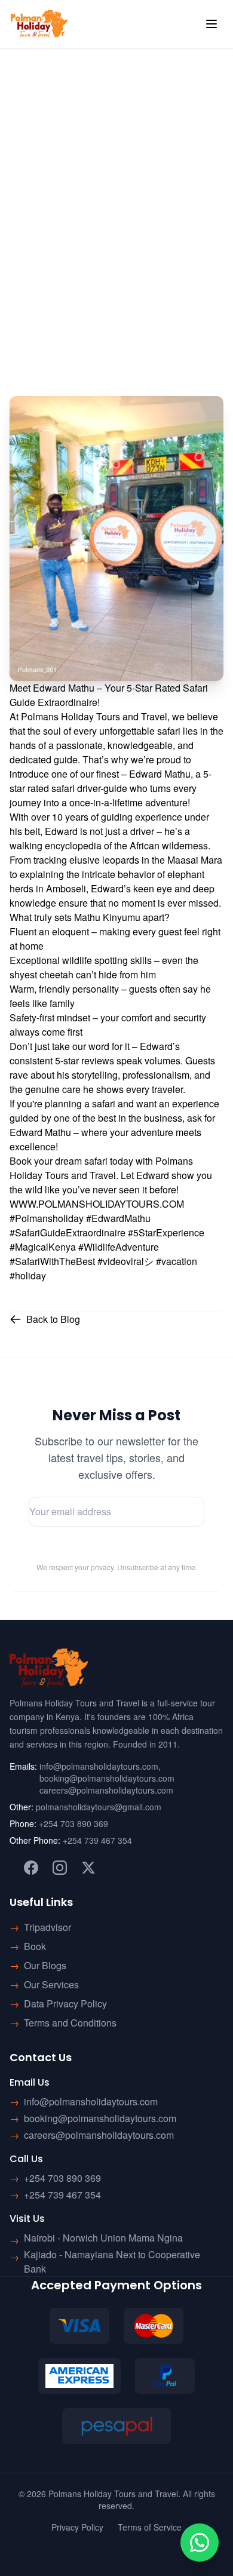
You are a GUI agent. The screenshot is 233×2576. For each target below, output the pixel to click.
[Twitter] (88, 1868)
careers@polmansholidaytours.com (106, 1790)
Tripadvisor (47, 1927)
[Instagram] (60, 1868)
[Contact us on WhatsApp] (200, 2543)
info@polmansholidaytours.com (99, 1766)
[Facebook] (31, 1868)
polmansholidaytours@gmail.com (99, 1807)
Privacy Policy (77, 2527)
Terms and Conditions (70, 2023)
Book (35, 1946)
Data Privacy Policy (65, 2004)
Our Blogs (45, 1965)
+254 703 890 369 (73, 1823)
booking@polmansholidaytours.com (107, 1778)
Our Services (51, 1984)
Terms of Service (150, 2527)
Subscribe (116, 1548)
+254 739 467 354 (97, 1840)
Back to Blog (53, 1319)
